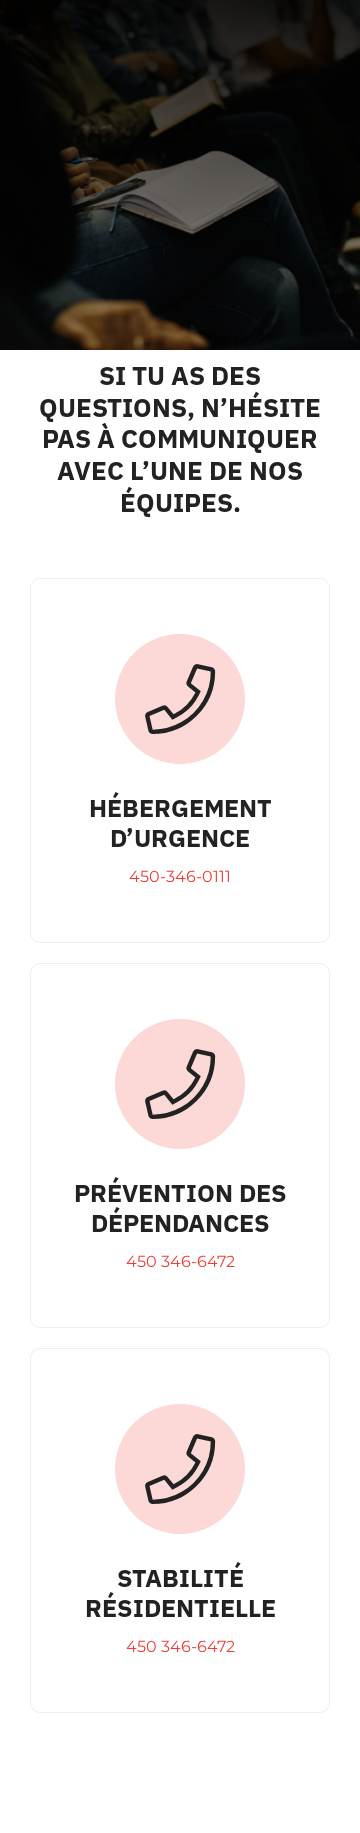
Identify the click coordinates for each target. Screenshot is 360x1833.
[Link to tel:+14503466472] (180, 1084)
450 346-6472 (180, 1261)
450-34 (157, 876)
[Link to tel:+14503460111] (180, 699)
